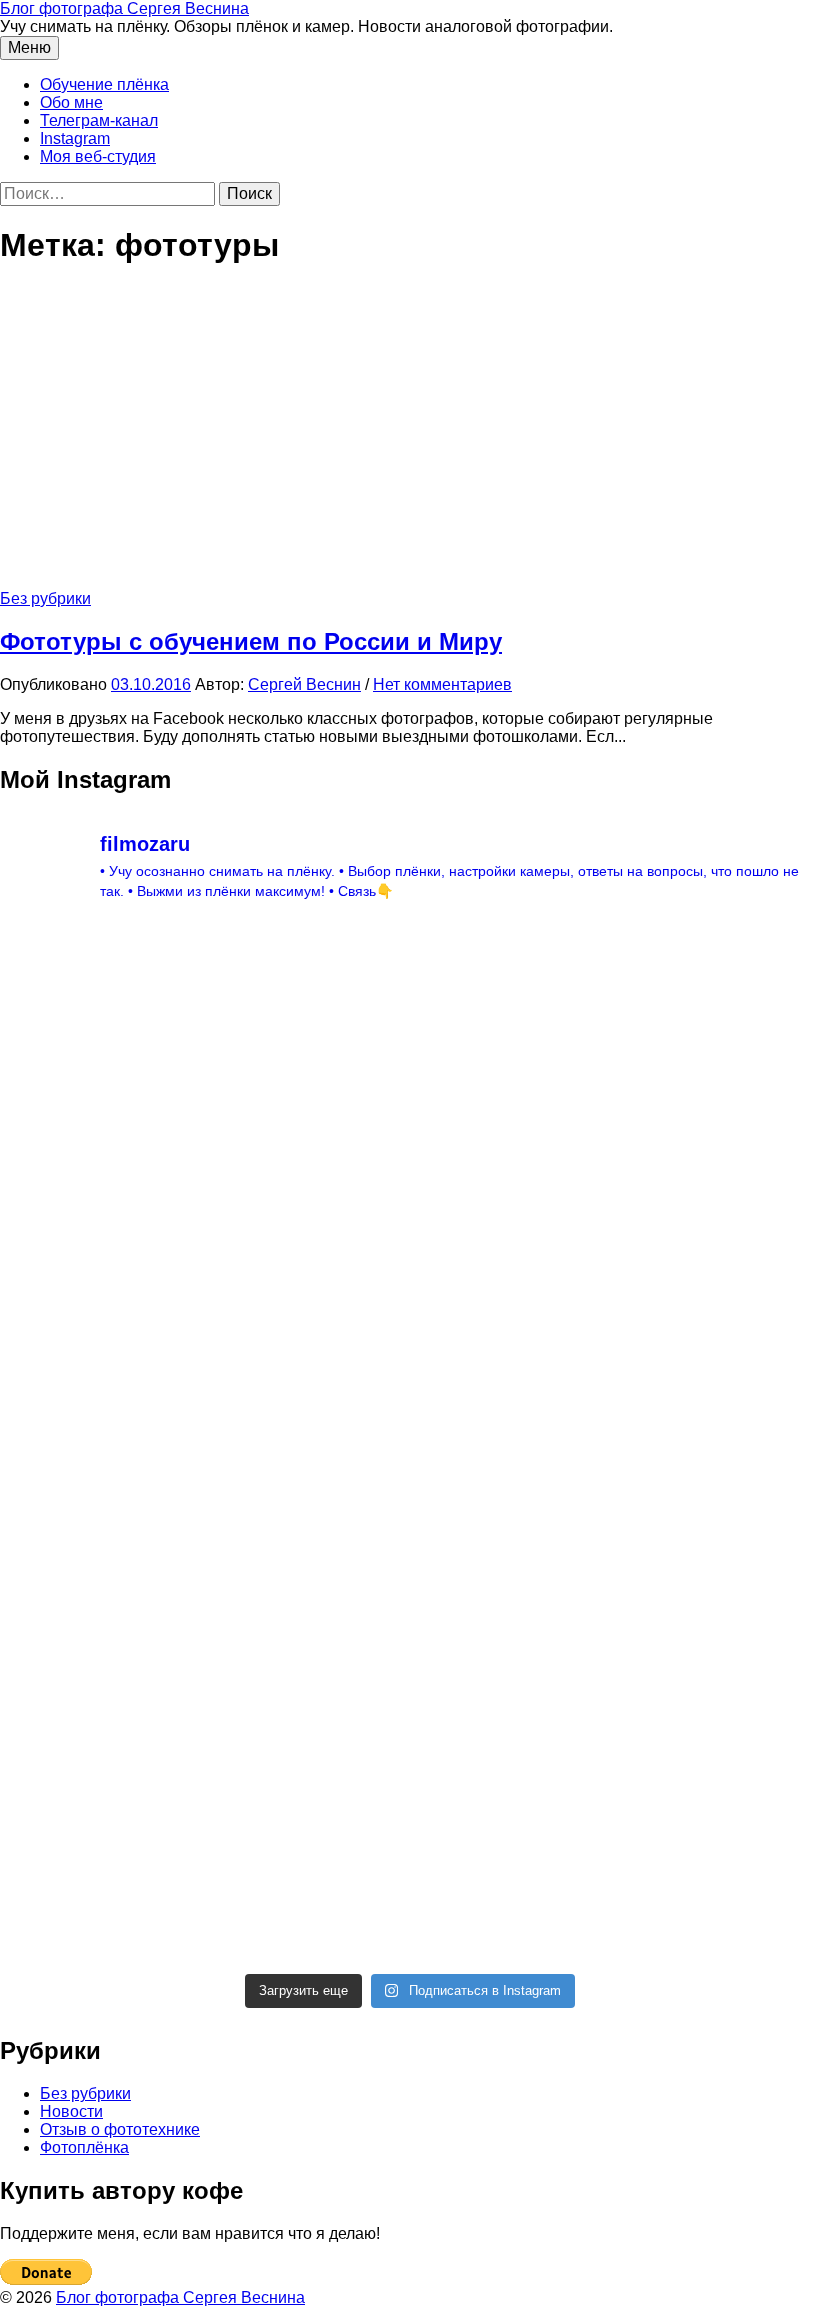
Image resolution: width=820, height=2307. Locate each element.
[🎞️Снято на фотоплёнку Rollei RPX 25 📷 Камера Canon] (514, 1444)
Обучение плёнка (104, 84)
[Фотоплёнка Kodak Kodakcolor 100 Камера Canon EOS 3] (99, 1029)
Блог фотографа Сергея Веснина (124, 8)
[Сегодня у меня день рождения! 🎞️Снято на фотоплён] (99, 1651)
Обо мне (71, 102)
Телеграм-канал (99, 120)
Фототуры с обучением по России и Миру (251, 641)
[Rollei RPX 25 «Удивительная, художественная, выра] (307, 1444)
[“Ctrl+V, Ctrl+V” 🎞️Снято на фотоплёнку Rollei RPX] (514, 1651)
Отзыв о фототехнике (120, 2129)
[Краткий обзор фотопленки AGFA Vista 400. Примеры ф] (514, 1859)
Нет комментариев (442, 684)
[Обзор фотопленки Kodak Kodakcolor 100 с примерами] (99, 1236)
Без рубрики (45, 598)
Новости (71, 2111)
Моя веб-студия (98, 156)
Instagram (75, 138)
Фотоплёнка (84, 2147)
